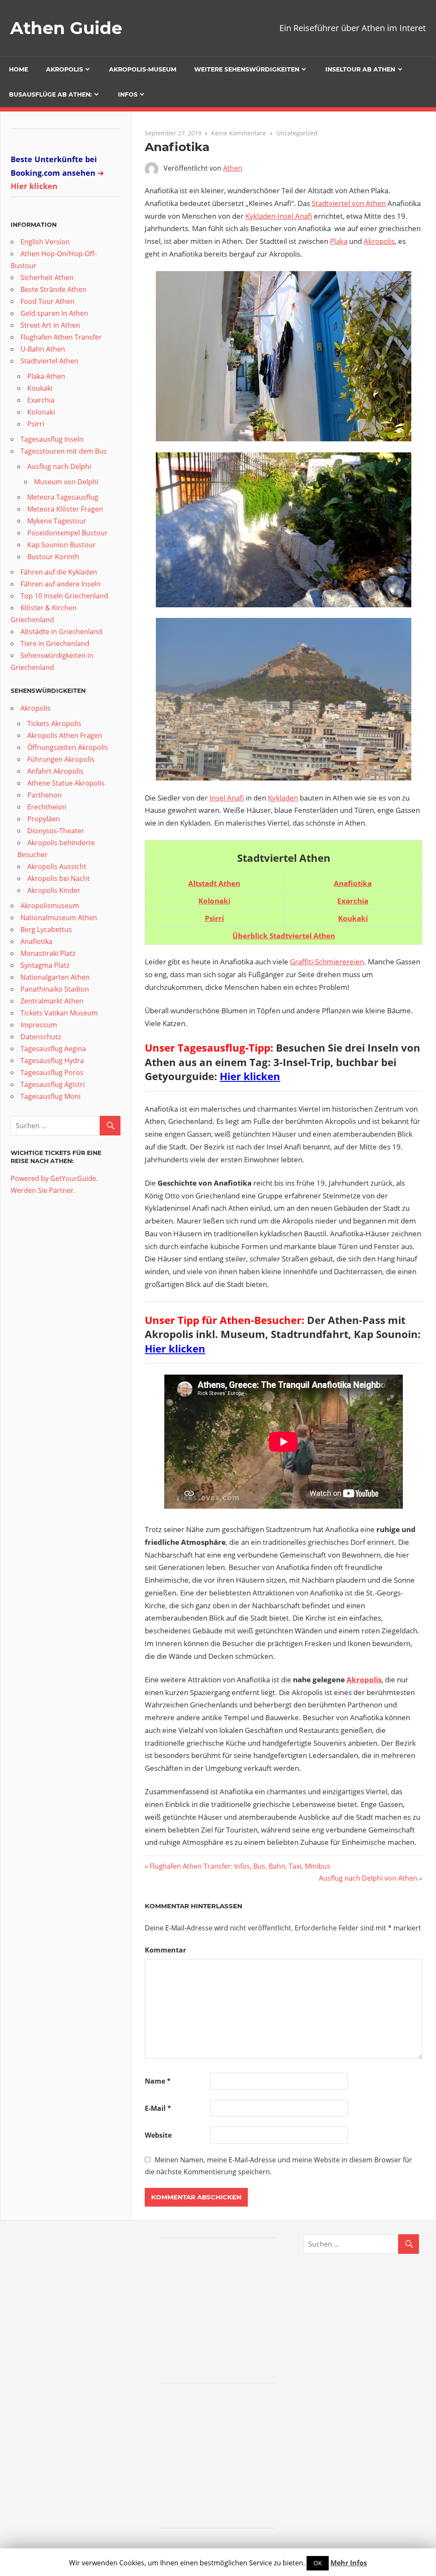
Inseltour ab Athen (360, 69)
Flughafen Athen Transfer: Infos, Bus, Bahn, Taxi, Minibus (240, 1866)
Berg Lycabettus (46, 929)
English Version (45, 242)
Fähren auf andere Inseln (60, 584)
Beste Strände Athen (53, 289)
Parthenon (44, 795)
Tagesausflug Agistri (53, 1084)
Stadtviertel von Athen (349, 203)
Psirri (36, 424)
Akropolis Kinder (54, 890)
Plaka (339, 241)
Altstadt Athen (214, 883)
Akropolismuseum (50, 906)
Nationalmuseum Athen (59, 918)
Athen (233, 168)
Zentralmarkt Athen (52, 1001)
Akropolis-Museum (143, 69)
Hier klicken (250, 1076)
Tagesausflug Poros (52, 1072)
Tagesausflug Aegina (53, 1049)
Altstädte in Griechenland (61, 632)
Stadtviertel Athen (49, 361)
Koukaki (40, 388)
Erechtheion (47, 807)
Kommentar (165, 1950)
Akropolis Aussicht (57, 866)
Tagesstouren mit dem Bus (64, 451)
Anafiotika (353, 883)
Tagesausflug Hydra (52, 1061)
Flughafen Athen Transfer (61, 337)
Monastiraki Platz (48, 953)
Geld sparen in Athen (54, 313)
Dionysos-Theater (56, 831)
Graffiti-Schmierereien (327, 962)
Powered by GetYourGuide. (54, 1178)
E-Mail (158, 2108)
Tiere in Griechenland (55, 643)
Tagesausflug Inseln (52, 439)
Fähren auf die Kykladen (59, 572)
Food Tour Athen (47, 301)
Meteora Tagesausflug (63, 497)
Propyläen (44, 819)
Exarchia (353, 901)
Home (19, 69)
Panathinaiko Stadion (55, 989)
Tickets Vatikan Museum (59, 1013)
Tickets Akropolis (54, 723)
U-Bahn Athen (43, 349)
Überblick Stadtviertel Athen (284, 936)
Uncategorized (297, 133)
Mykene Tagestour (57, 521)
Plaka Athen (46, 376)
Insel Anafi (227, 798)
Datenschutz (41, 1037)
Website (158, 2135)
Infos (128, 94)
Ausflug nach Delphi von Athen (368, 1878)
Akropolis (65, 69)
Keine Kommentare (239, 133)
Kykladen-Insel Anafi (279, 216)
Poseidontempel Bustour (67, 533)
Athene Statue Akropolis (66, 783)
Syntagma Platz (45, 965)
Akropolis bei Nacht (59, 878)
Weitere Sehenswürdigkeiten (247, 69)
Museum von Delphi (66, 482)
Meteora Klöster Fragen (65, 509)
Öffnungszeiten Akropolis (68, 747)
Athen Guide (66, 28)
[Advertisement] (224, 2312)
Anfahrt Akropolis (55, 771)
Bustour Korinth (53, 557)
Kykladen (283, 798)
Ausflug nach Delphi (59, 466)
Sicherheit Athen (47, 277)
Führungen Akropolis (61, 759)
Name (158, 2081)
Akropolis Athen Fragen (65, 735)
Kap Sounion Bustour (62, 545)
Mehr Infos (349, 2563)
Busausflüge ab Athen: (50, 94)
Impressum (39, 1025)
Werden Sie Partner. (43, 1190)
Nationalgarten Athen (55, 977)
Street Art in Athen (50, 325)
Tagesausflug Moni (50, 1096)
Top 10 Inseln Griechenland (64, 596)
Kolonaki (214, 901)
